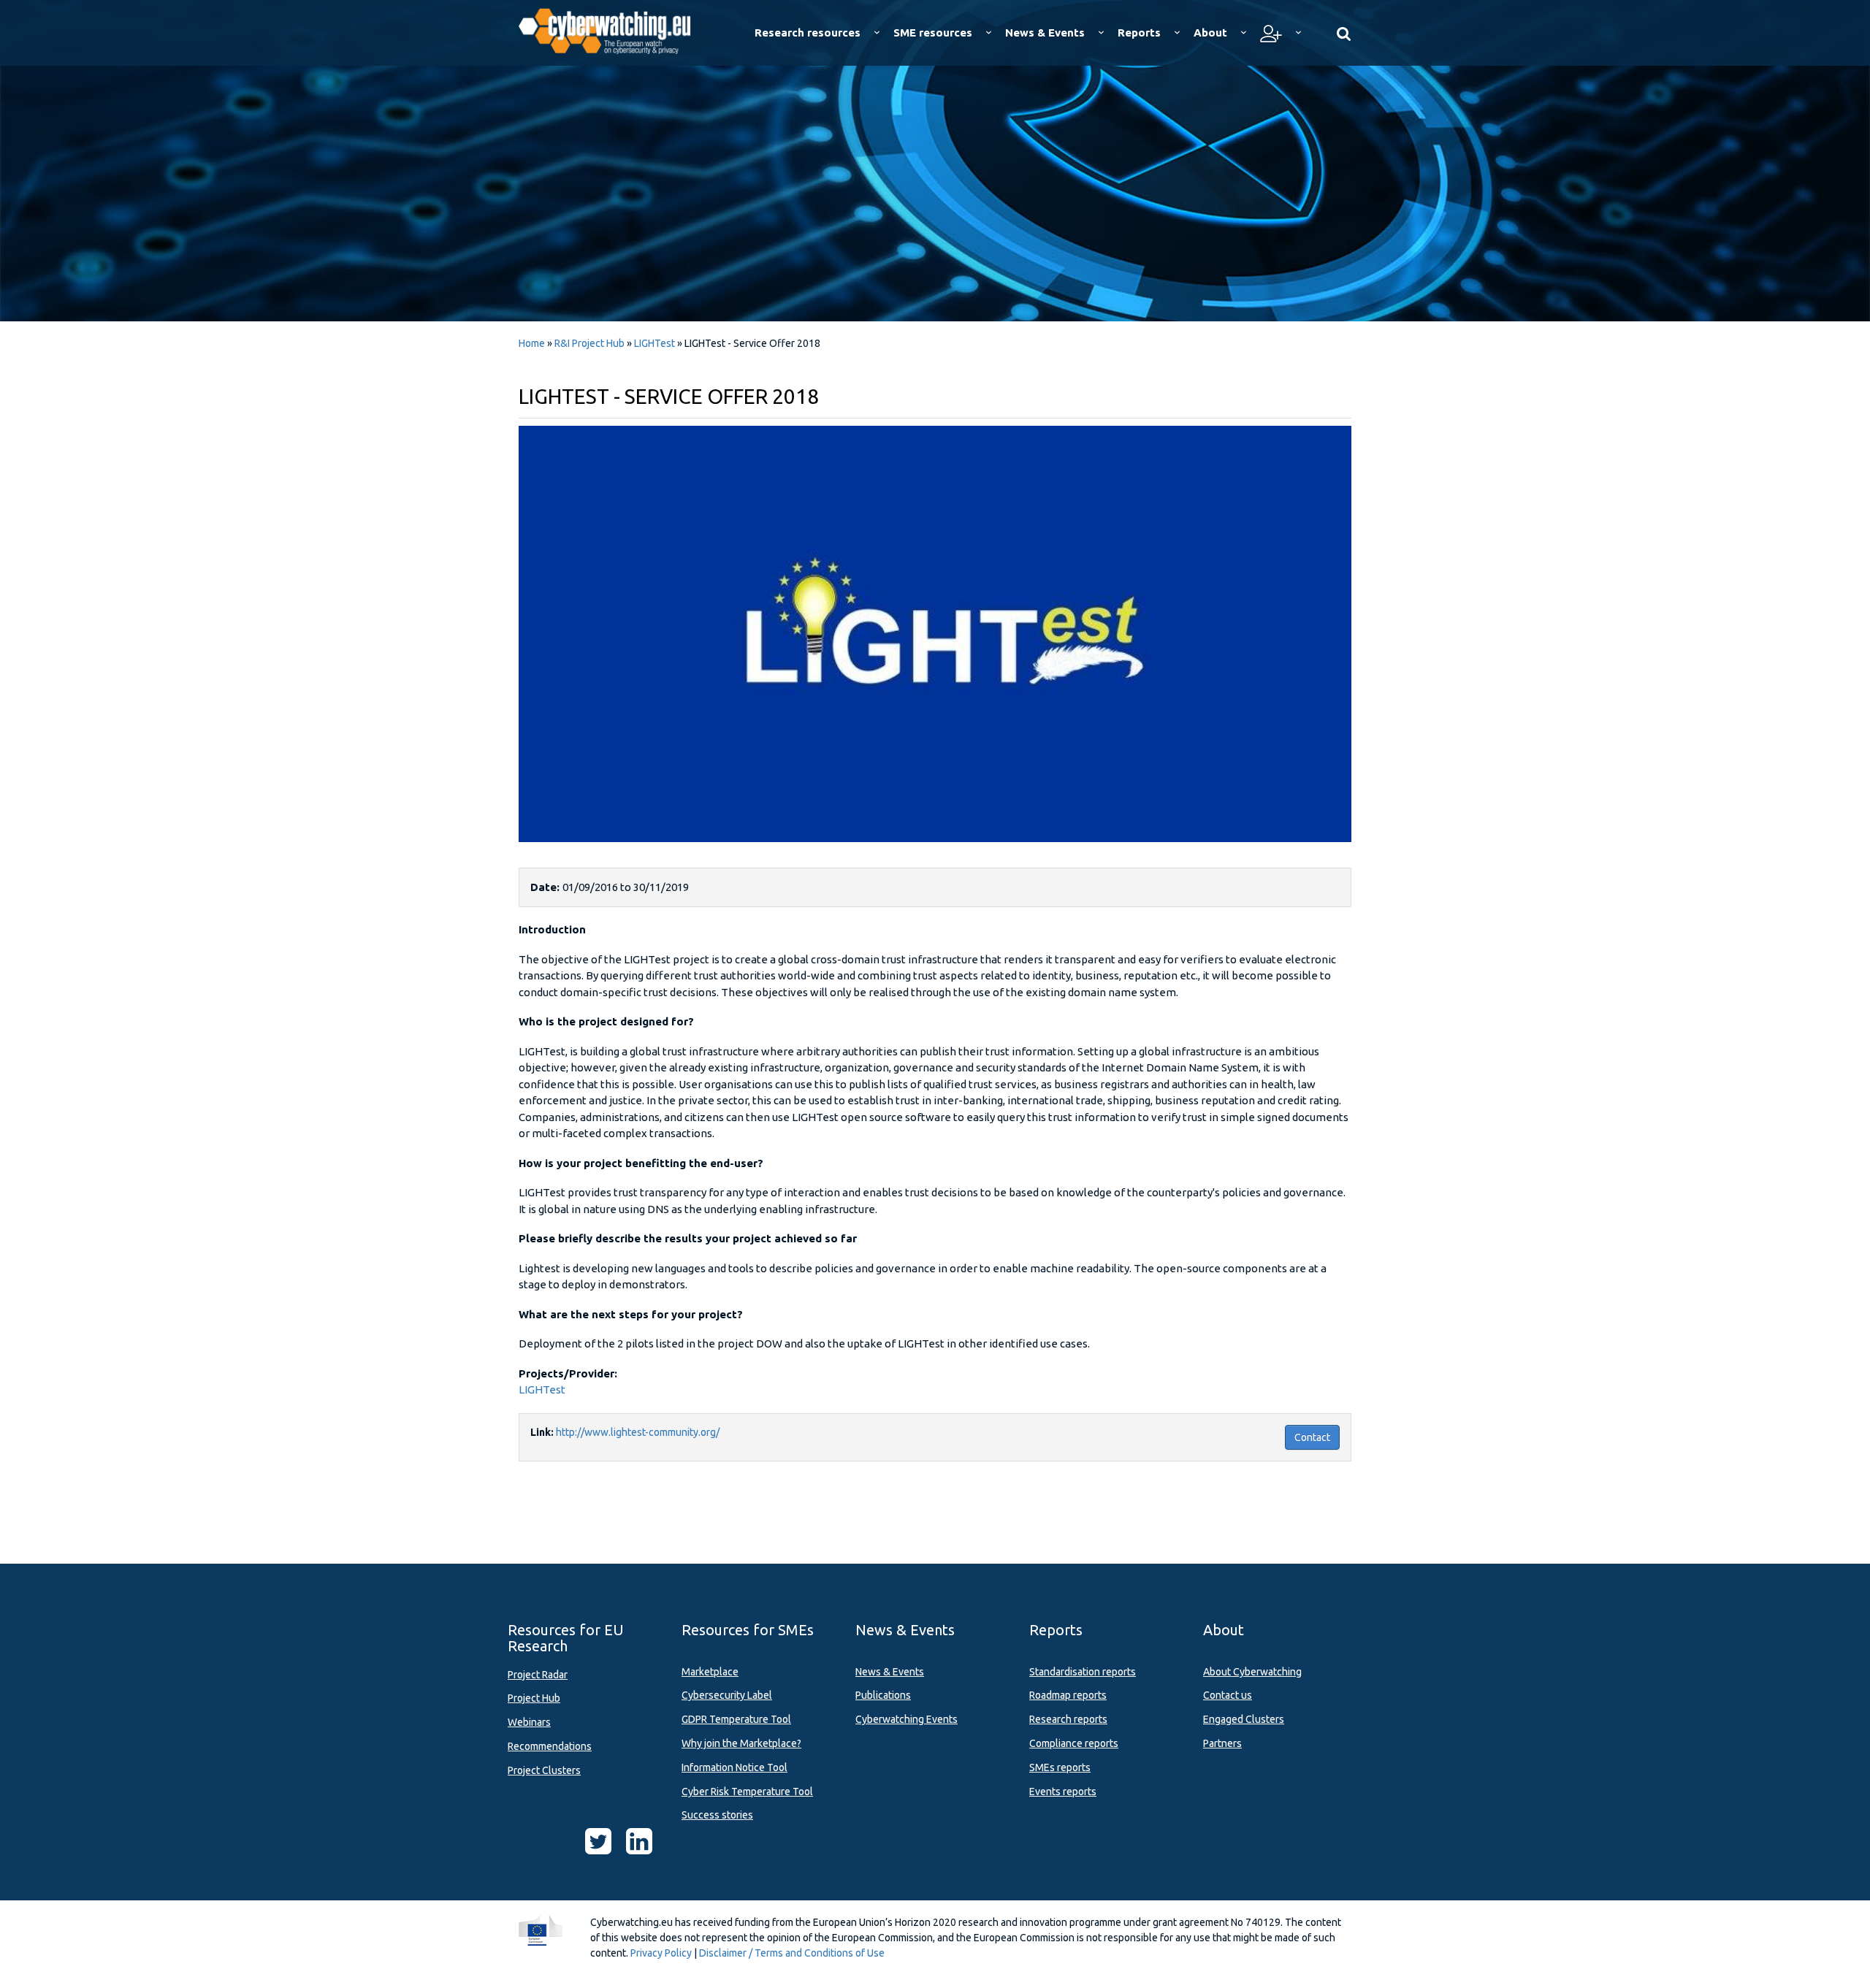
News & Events (890, 1672)
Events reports (1063, 1792)
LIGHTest (654, 343)
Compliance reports (1074, 1743)
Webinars (529, 1722)
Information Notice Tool (734, 1767)
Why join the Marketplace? (741, 1743)
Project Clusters (544, 1770)
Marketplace (710, 1672)
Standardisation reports (1083, 1672)
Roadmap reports (1068, 1695)
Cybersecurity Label (727, 1695)
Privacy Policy (661, 1953)
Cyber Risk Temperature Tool (747, 1792)
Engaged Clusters (1244, 1719)
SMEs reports (1060, 1767)
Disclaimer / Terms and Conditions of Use (792, 1953)
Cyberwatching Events (907, 1719)
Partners (1222, 1743)
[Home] (615, 29)
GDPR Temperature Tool (736, 1719)
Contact (1312, 1437)
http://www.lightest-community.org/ (638, 1432)
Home (532, 343)
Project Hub (534, 1698)
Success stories (717, 1815)
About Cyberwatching (1252, 1672)
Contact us (1228, 1695)
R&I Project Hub (589, 343)
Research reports (1068, 1719)
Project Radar (538, 1675)
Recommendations (550, 1746)
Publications (883, 1695)
